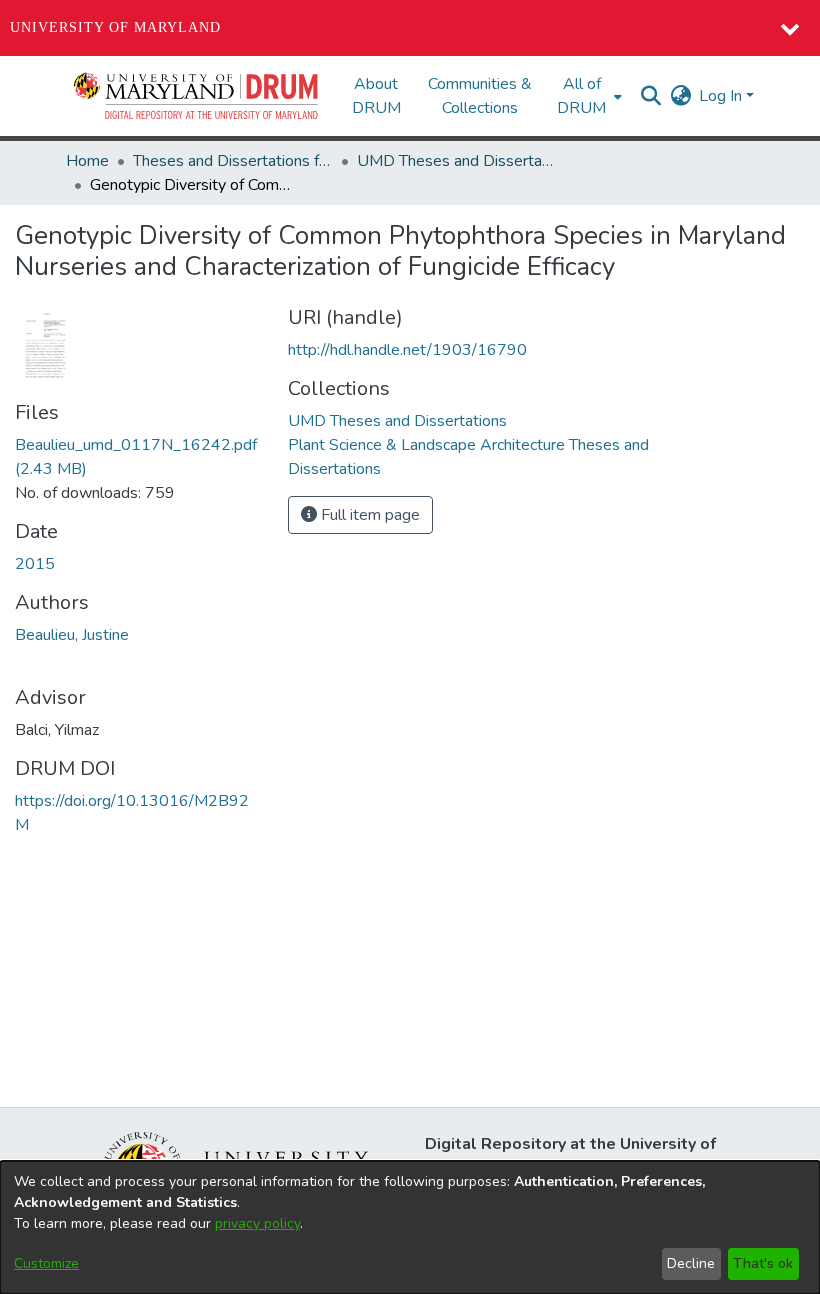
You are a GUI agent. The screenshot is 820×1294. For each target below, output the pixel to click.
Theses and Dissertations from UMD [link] (233, 161)
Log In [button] (722, 96)
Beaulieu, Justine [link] (72, 635)
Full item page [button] (368, 515)
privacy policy (257, 1223)
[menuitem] (587, 96)
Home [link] (87, 161)
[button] (197, 96)
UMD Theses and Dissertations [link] (457, 161)
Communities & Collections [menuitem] (480, 96)
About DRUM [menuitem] (376, 96)
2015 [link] (35, 564)
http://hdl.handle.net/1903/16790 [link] (407, 350)
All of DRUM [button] (581, 96)
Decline (691, 1263)
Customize (46, 1263)
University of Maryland (115, 27)
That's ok (763, 1263)
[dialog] (410, 1227)
